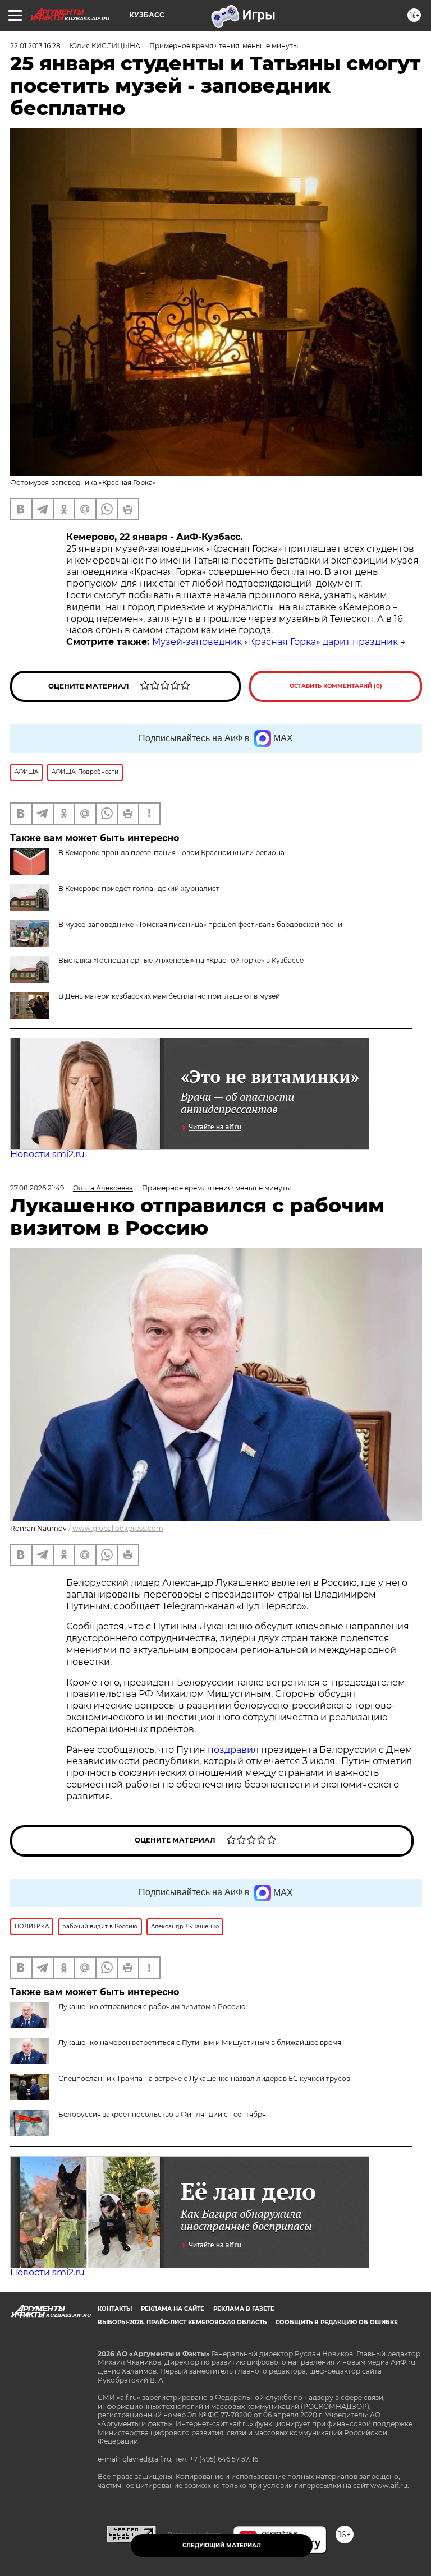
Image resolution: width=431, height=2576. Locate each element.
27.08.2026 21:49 (37, 1188)
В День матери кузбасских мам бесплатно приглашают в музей (169, 996)
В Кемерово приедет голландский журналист (139, 888)
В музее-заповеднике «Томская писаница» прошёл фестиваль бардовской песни (200, 924)
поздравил (234, 1750)
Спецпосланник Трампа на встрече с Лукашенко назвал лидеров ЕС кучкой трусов (204, 2078)
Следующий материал (222, 2545)
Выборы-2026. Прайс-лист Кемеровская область (182, 2322)
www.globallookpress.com (118, 1528)
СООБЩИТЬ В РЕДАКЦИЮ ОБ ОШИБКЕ (337, 2322)
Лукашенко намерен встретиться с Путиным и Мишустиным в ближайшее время (200, 2042)
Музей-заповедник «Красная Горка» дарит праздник (275, 642)
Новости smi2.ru (47, 1154)
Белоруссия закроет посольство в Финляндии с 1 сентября (162, 2114)
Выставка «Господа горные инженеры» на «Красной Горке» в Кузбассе (181, 960)
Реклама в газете (244, 2309)
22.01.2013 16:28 (35, 46)
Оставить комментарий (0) (336, 686)
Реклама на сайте (173, 2309)
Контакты (115, 2309)
